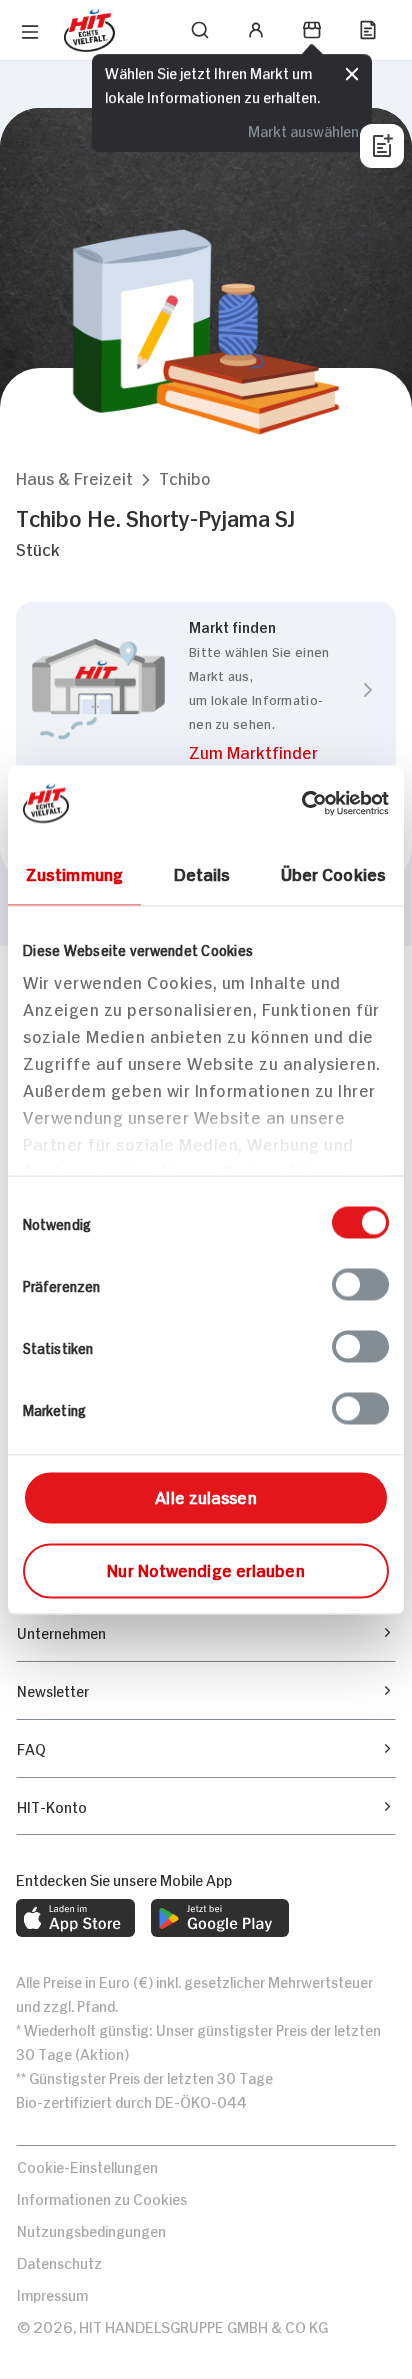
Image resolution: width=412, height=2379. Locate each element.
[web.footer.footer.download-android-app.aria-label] (220, 1918)
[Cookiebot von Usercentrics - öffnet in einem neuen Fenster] (301, 803)
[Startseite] (89, 30)
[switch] (360, 1284)
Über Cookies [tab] (333, 872)
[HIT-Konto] (256, 30)
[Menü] (30, 32)
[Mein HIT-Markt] (312, 30)
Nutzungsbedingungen (91, 2229)
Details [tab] (202, 872)
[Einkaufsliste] (368, 30)
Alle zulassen (205, 1495)
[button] (74, 477)
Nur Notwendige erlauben (205, 1568)
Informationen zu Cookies (102, 2197)
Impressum (52, 2293)
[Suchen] (200, 30)
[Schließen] (352, 74)
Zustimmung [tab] (74, 872)
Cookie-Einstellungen (87, 2165)
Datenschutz (59, 2261)
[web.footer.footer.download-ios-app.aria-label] (75, 1918)
